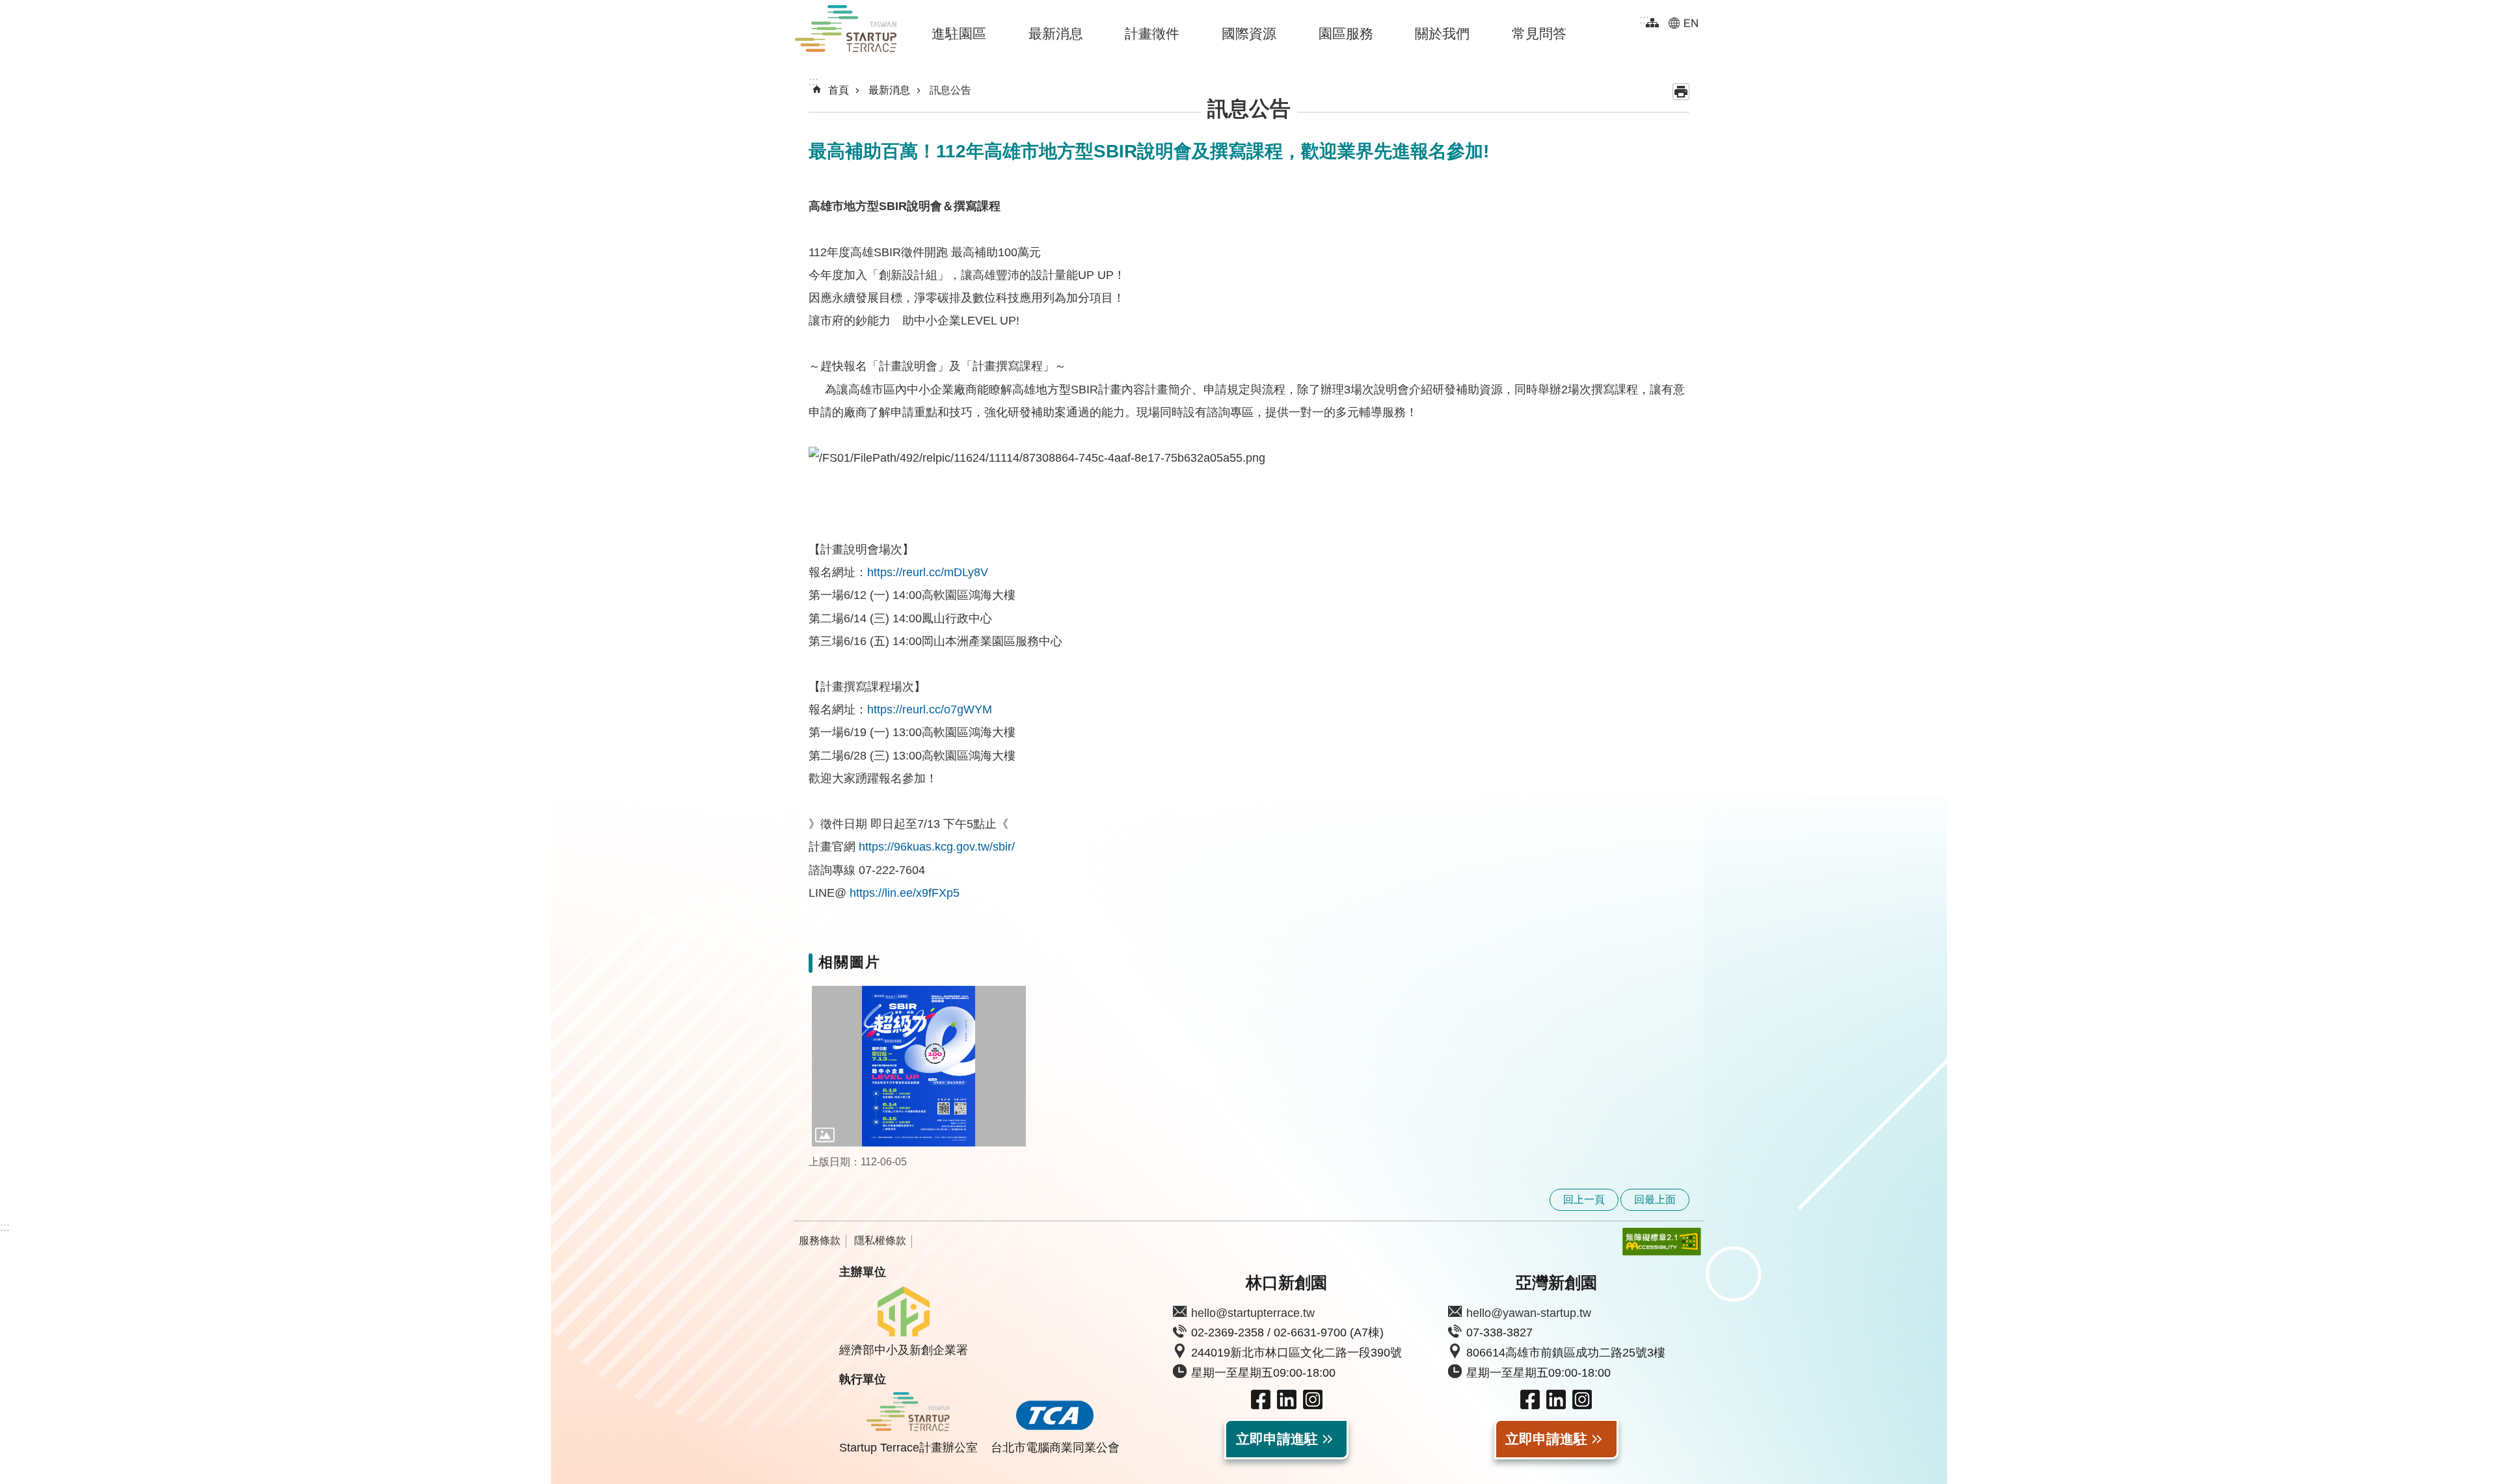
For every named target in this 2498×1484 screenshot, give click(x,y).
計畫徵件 (1152, 33)
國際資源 (1249, 33)
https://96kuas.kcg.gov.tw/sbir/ (937, 847)
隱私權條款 (880, 1240)
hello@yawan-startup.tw (1529, 1313)
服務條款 (820, 1240)
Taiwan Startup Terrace (846, 31)
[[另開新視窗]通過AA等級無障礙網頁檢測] (1652, 1242)
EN (1683, 23)
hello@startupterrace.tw (1253, 1313)
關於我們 (1442, 33)
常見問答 (1539, 33)
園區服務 (1346, 33)
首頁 (839, 90)
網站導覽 (1652, 23)
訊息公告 (950, 90)
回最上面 (1655, 1199)
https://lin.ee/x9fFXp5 (905, 893)
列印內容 (1681, 92)
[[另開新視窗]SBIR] (919, 1066)
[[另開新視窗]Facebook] (1261, 1405)
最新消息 (1056, 33)
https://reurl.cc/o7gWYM (930, 709)
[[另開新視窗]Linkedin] (1287, 1405)
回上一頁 (1584, 1199)
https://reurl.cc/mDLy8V (928, 572)
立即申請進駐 (1277, 1439)
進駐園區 (959, 33)
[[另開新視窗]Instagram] (1313, 1405)
